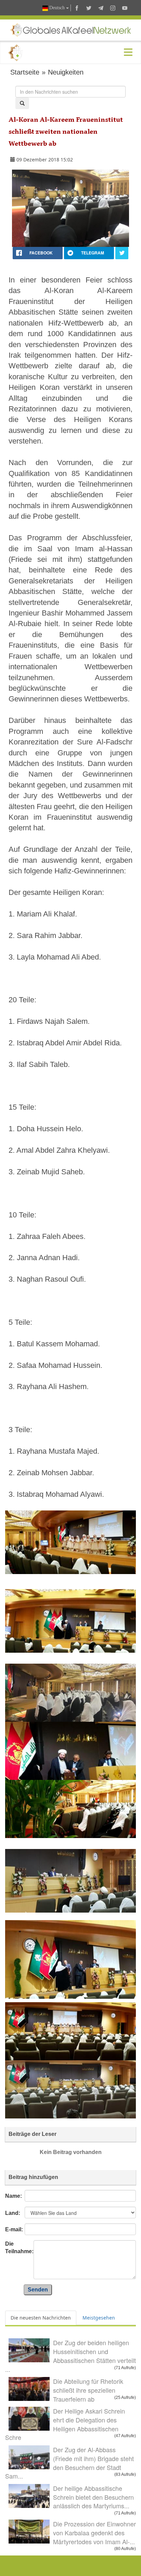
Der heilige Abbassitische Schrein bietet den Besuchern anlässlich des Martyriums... (93, 2497)
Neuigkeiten (66, 72)
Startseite (25, 72)
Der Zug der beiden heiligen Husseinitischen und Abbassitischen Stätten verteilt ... (70, 2356)
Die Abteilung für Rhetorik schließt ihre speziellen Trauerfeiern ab (88, 2390)
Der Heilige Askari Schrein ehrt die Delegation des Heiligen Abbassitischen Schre (65, 2424)
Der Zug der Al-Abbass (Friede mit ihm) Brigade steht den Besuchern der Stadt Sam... (69, 2463)
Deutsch (57, 8)
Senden (38, 2290)
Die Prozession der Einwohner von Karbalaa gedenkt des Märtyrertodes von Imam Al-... (94, 2532)
